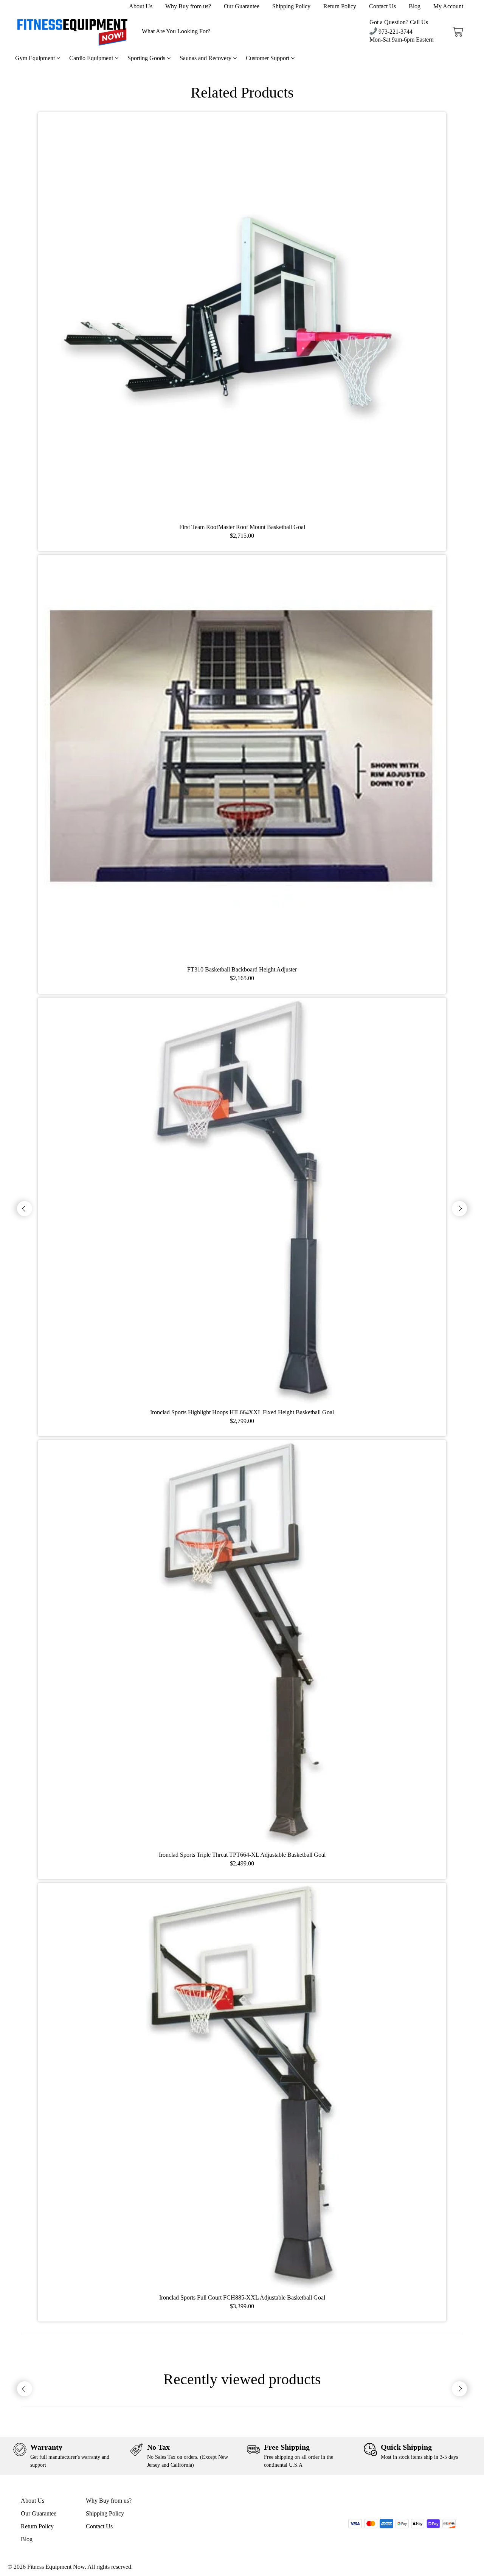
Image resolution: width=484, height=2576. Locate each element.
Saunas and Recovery (206, 58)
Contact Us (382, 6)
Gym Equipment (36, 58)
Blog (415, 6)
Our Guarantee (242, 6)
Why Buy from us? (188, 6)
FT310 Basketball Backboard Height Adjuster (242, 969)
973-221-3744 (395, 32)
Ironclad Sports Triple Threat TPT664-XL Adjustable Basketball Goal (242, 1855)
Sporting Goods (147, 58)
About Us (141, 6)
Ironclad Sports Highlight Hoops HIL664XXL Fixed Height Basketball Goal (242, 1412)
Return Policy (340, 6)
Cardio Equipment (92, 58)
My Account (448, 6)
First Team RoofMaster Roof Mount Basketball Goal (242, 527)
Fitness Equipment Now (56, 2567)
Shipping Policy (291, 6)
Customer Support (268, 58)
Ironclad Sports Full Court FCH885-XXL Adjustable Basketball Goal (242, 2297)
